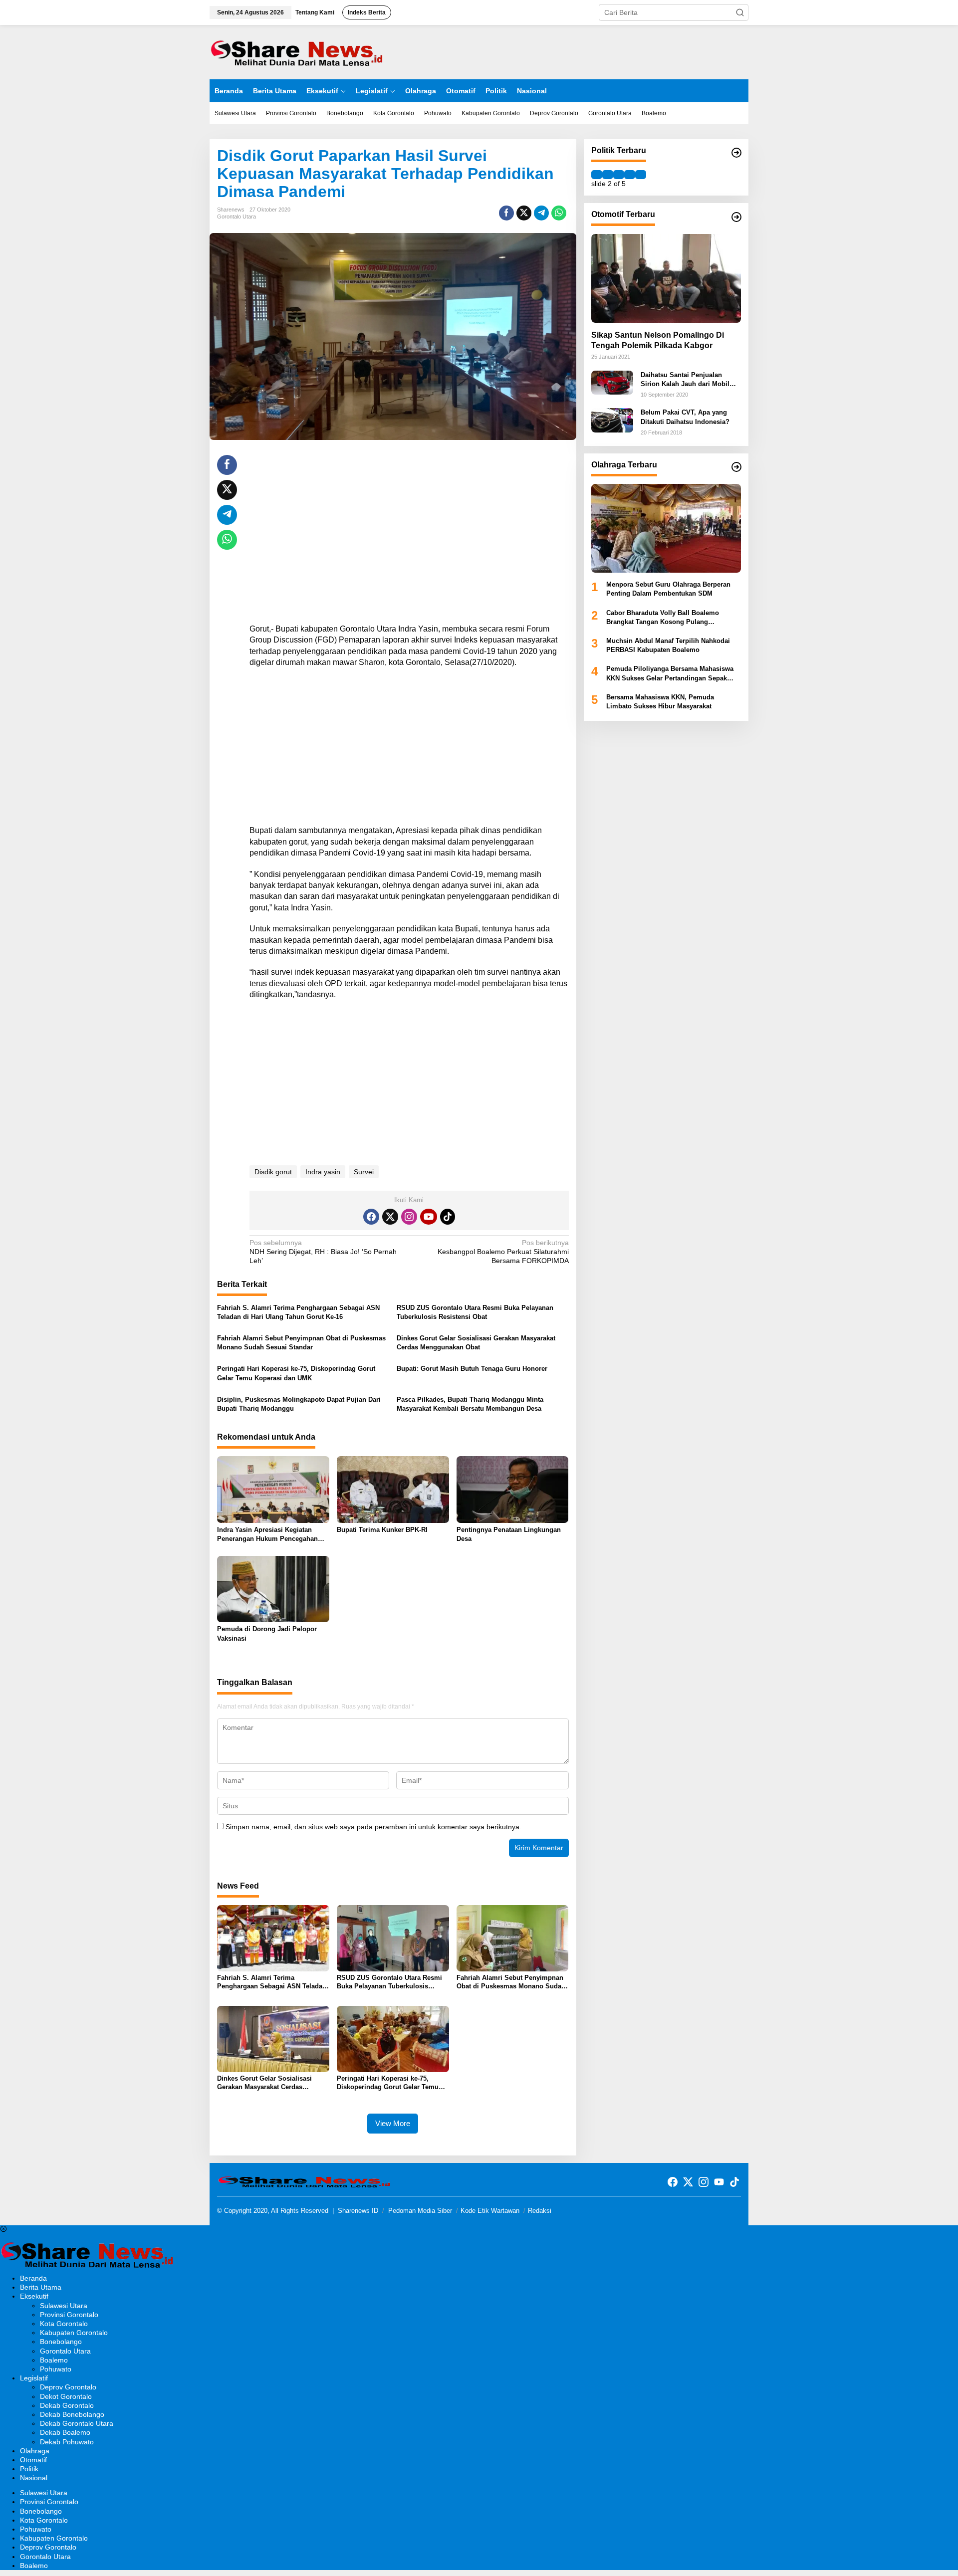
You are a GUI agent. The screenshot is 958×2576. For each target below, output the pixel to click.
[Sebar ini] (506, 213)
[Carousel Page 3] (619, 175)
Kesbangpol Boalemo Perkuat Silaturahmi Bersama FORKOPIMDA (503, 1252)
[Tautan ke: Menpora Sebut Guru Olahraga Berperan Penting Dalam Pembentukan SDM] (666, 528)
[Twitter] (390, 1217)
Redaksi (540, 2211)
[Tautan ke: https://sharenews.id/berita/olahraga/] (736, 467)
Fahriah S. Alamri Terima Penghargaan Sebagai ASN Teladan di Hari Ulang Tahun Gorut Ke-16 (298, 1312)
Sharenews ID (358, 2211)
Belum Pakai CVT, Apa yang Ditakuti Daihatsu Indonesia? (685, 417)
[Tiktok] (448, 1217)
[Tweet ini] (524, 213)
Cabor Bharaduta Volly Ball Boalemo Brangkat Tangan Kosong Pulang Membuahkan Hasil (663, 618)
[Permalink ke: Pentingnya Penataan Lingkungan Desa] (513, 1489)
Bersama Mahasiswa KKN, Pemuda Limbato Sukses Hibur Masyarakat (660, 702)
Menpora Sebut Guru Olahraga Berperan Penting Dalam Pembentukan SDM (668, 589)
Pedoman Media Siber (420, 2211)
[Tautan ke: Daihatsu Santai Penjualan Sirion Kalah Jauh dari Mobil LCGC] (612, 382)
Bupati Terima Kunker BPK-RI (382, 1530)
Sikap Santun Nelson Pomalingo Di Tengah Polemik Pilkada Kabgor (658, 340)
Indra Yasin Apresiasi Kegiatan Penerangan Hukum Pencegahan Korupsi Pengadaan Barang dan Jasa (267, 1535)
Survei (364, 1172)
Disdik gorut (273, 1172)
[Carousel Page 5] (641, 175)
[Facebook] (371, 1217)
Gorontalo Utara (237, 216)
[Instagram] (409, 1217)
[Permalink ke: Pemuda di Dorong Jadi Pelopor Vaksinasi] (273, 1589)
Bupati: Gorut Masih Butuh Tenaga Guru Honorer (472, 1369)
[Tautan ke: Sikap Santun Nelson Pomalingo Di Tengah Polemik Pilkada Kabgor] (666, 278)
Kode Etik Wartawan (490, 2211)
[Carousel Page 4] (630, 175)
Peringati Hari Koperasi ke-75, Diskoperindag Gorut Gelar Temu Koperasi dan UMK (296, 1373)
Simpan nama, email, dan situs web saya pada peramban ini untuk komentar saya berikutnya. (373, 1827)
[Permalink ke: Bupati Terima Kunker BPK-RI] (393, 1489)
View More (393, 2123)
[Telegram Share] (541, 213)
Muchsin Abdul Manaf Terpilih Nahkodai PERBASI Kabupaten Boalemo (668, 645)
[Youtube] (429, 1217)
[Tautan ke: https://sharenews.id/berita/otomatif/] (736, 217)
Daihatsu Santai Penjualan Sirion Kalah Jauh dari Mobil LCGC (685, 380)
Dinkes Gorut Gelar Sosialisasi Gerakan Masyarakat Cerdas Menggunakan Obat (476, 1343)
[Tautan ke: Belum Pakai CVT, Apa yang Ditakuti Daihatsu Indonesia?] (612, 420)
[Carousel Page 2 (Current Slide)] (608, 175)
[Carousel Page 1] (597, 175)
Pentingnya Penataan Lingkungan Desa (509, 1534)
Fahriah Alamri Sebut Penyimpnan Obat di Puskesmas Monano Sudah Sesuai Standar (301, 1343)
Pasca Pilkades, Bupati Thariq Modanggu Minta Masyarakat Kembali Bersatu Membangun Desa (470, 1404)
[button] (740, 12)
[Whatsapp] (559, 213)
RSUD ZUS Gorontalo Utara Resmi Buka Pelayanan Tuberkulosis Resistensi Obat (475, 1312)
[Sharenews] (297, 51)
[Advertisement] (409, 525)
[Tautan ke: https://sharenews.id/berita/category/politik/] (736, 153)
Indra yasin (323, 1172)
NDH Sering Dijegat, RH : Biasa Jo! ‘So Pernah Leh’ (323, 1252)
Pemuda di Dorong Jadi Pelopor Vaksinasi (267, 1633)
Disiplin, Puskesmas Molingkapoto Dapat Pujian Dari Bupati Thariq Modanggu (299, 1404)
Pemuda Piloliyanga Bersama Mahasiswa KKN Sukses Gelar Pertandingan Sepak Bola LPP (670, 674)
